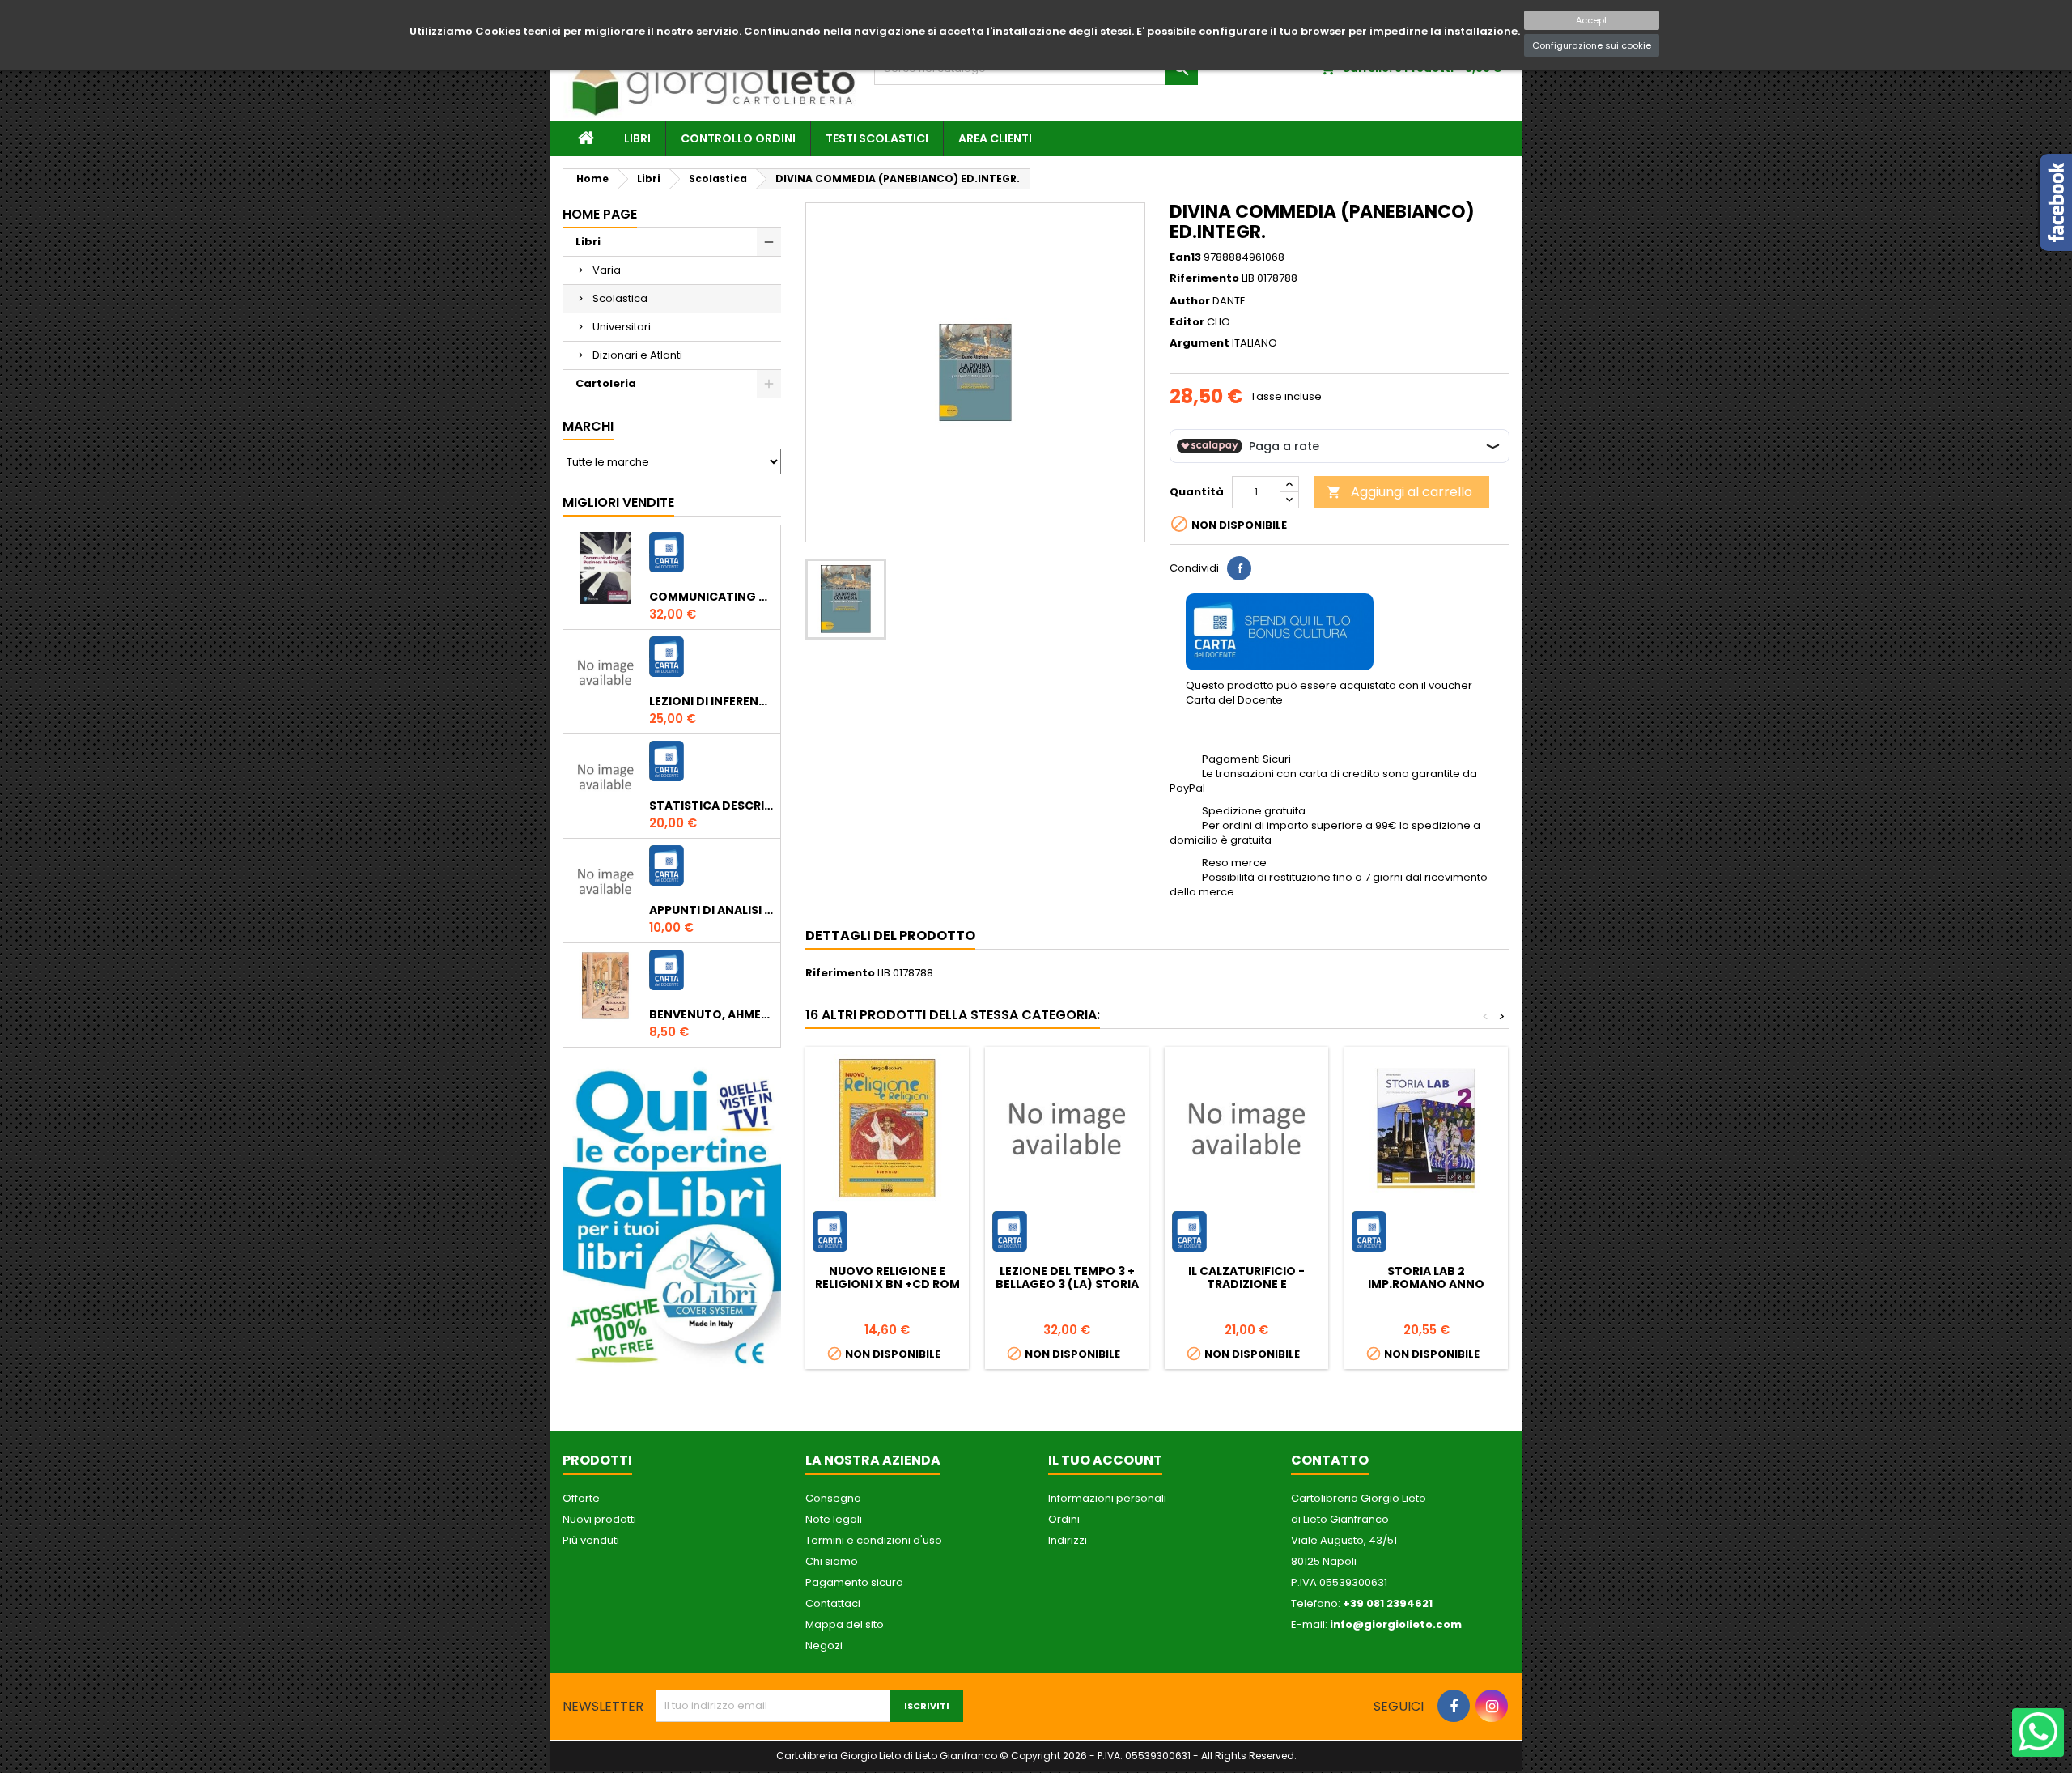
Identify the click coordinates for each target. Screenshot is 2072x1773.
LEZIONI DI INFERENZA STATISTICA (711, 701)
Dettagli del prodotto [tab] (890, 935)
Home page (600, 214)
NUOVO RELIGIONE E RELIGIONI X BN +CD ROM (887, 1278)
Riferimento (1204, 278)
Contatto (1330, 1460)
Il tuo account (1105, 1460)
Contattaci (833, 1603)
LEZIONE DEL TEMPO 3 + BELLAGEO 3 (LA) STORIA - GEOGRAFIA (1067, 1284)
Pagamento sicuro (854, 1582)
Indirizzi (1068, 1540)
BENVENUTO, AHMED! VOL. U (711, 1014)
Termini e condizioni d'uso (874, 1540)
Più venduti (591, 1540)
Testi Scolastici (877, 138)
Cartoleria (606, 383)
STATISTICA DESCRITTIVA (711, 806)
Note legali (834, 1519)
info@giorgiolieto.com (1396, 1624)
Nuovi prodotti (599, 1519)
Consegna (833, 1498)
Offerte (581, 1498)
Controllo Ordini (738, 138)
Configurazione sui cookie (1592, 45)
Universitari (622, 327)
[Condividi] (1239, 568)
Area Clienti (995, 138)
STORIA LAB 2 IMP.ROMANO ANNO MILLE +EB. (1426, 1284)
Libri (637, 138)
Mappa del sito (845, 1624)
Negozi (824, 1645)
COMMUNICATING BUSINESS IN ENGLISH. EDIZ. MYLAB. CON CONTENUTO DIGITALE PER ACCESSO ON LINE (711, 597)
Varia (607, 270)
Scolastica (620, 298)
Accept (1592, 20)
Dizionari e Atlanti (637, 355)
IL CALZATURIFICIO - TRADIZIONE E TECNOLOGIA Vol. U (1246, 1284)
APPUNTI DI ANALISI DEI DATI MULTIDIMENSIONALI (711, 910)
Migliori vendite (618, 502)
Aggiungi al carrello (1399, 492)
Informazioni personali (1107, 1498)
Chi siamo (832, 1561)
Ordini (1064, 1519)
